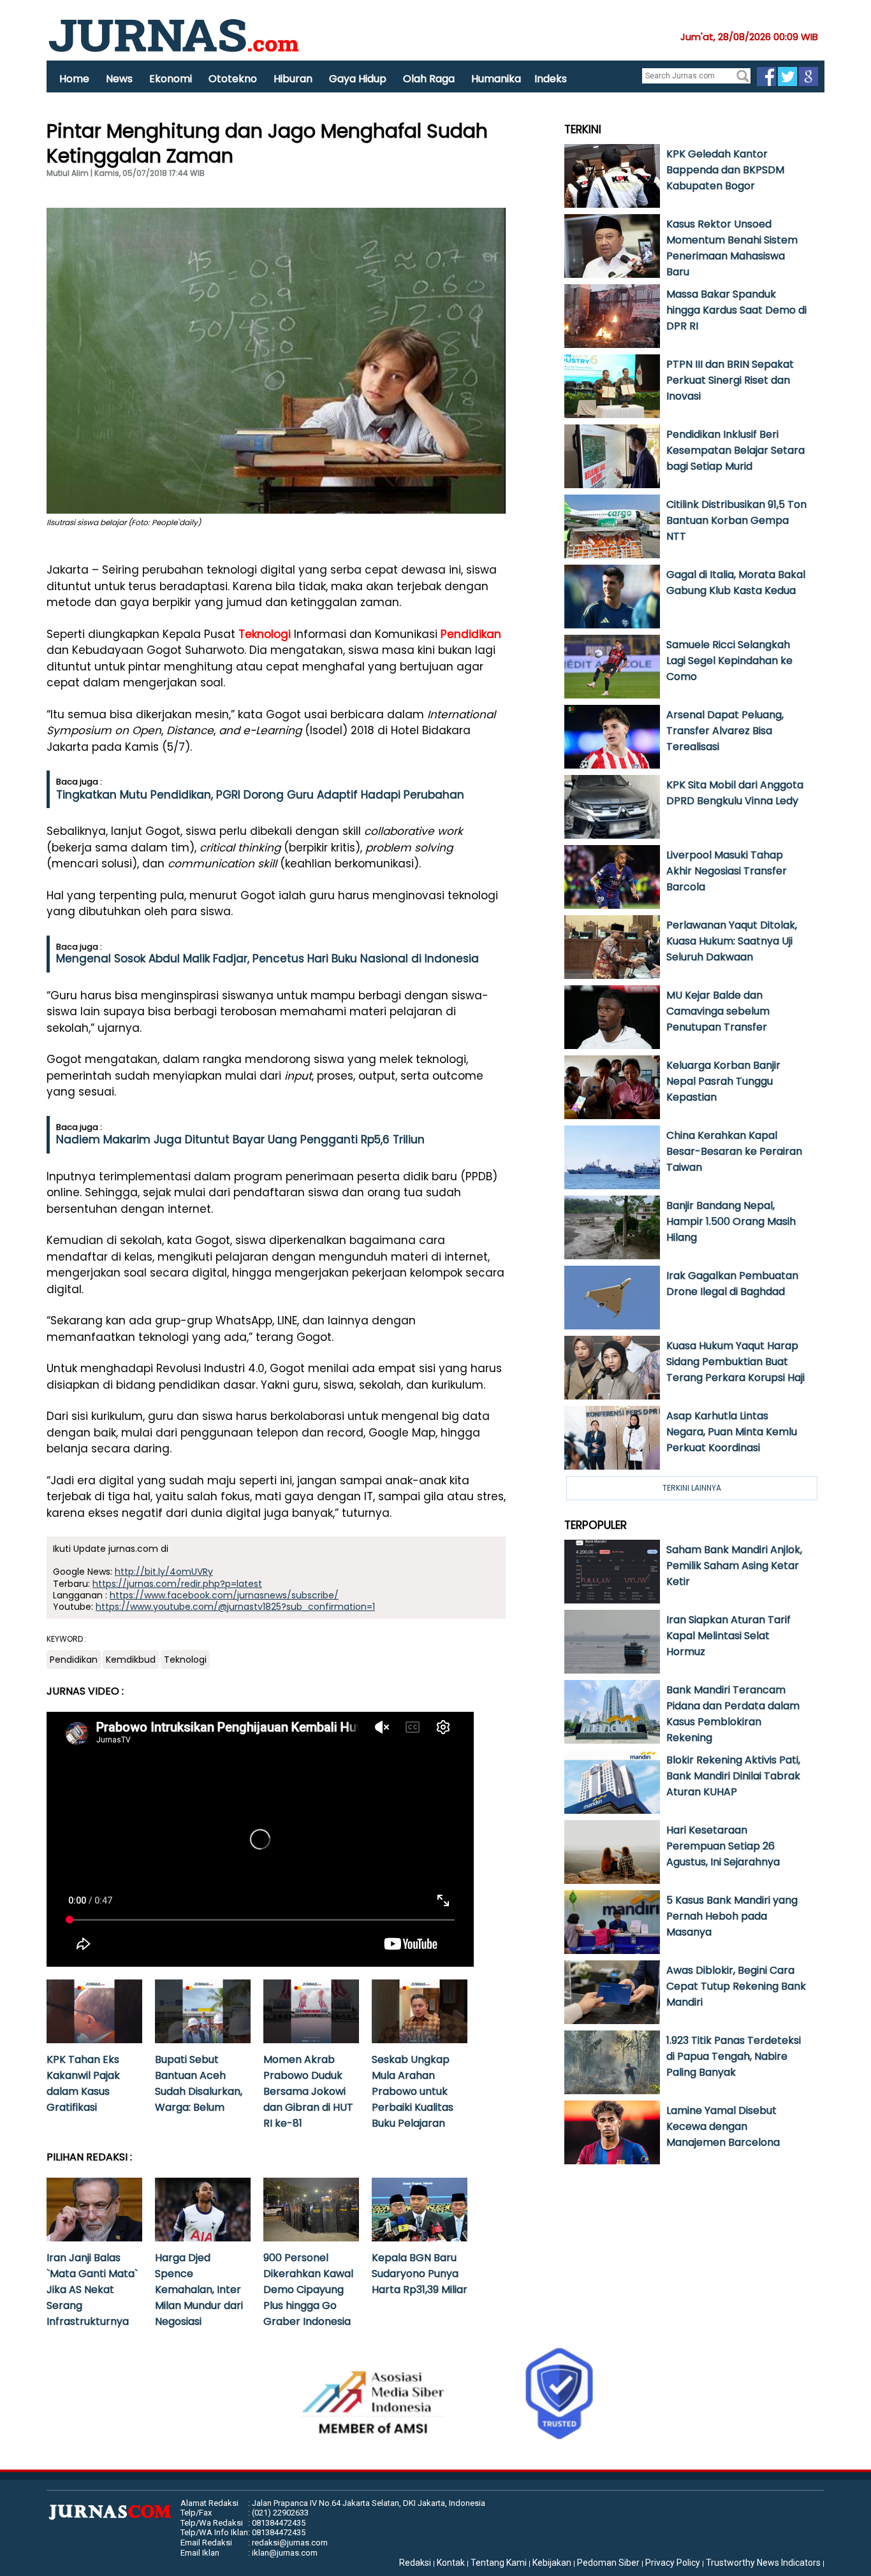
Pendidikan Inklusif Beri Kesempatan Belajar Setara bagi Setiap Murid (736, 450)
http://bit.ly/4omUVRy (164, 1572)
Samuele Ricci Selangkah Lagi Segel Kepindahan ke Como (729, 661)
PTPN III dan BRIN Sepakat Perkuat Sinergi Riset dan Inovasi (730, 380)
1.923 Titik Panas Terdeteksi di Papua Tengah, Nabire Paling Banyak (734, 2056)
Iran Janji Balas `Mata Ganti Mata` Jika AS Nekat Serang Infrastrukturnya (92, 2290)
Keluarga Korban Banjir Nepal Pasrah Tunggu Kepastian (723, 1081)
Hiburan (293, 79)
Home (74, 79)
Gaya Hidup (358, 79)
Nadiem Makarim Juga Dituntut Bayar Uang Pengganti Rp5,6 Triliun (240, 1140)
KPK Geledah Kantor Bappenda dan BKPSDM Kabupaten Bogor (725, 170)
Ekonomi (171, 79)
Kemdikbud (131, 1660)
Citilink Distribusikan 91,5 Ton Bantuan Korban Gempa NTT (736, 520)
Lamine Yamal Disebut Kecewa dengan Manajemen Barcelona (723, 2126)
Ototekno (233, 79)
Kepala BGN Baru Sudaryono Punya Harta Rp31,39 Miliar (420, 2274)
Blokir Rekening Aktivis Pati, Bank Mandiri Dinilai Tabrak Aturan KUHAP (733, 1776)
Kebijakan (552, 2563)
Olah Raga (429, 79)
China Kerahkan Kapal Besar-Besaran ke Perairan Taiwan (734, 1151)
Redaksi (415, 2563)
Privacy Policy (673, 2563)
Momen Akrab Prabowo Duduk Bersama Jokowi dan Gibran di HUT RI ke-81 (308, 2091)
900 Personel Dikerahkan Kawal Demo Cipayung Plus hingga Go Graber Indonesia (308, 2290)
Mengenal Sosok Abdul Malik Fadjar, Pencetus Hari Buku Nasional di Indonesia (267, 959)
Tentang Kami (499, 2563)
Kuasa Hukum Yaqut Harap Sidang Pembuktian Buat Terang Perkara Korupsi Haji (736, 1362)
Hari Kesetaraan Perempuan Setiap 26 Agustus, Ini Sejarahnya (723, 1846)
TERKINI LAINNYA (692, 1488)
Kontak (451, 2563)
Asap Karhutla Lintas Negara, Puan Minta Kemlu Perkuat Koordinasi (732, 1432)
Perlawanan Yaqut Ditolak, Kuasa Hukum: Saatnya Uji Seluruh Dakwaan (732, 941)
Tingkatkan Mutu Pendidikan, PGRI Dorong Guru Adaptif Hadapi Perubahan (260, 795)
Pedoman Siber (608, 2563)
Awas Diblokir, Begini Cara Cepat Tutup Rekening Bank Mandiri (736, 1986)
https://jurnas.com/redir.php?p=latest (177, 1584)
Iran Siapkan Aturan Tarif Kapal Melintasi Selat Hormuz (728, 1636)
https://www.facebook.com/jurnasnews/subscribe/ (224, 1595)
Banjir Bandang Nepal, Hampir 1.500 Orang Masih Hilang (731, 1221)
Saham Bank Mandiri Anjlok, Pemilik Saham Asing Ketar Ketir (734, 1566)
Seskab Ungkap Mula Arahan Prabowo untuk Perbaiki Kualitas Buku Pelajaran (413, 2091)
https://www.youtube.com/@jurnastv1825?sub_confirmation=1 (235, 1607)
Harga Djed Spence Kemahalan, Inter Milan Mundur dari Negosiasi (199, 2290)
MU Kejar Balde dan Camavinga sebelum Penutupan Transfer (718, 1011)
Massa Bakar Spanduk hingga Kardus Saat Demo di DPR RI (736, 310)
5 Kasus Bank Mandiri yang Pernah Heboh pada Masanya (732, 1916)
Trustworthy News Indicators (763, 2563)
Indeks (551, 79)
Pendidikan (471, 634)
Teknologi (265, 634)
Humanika (496, 79)
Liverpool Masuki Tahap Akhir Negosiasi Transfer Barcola (727, 871)
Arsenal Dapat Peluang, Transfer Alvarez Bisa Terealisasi (725, 731)
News (119, 79)
